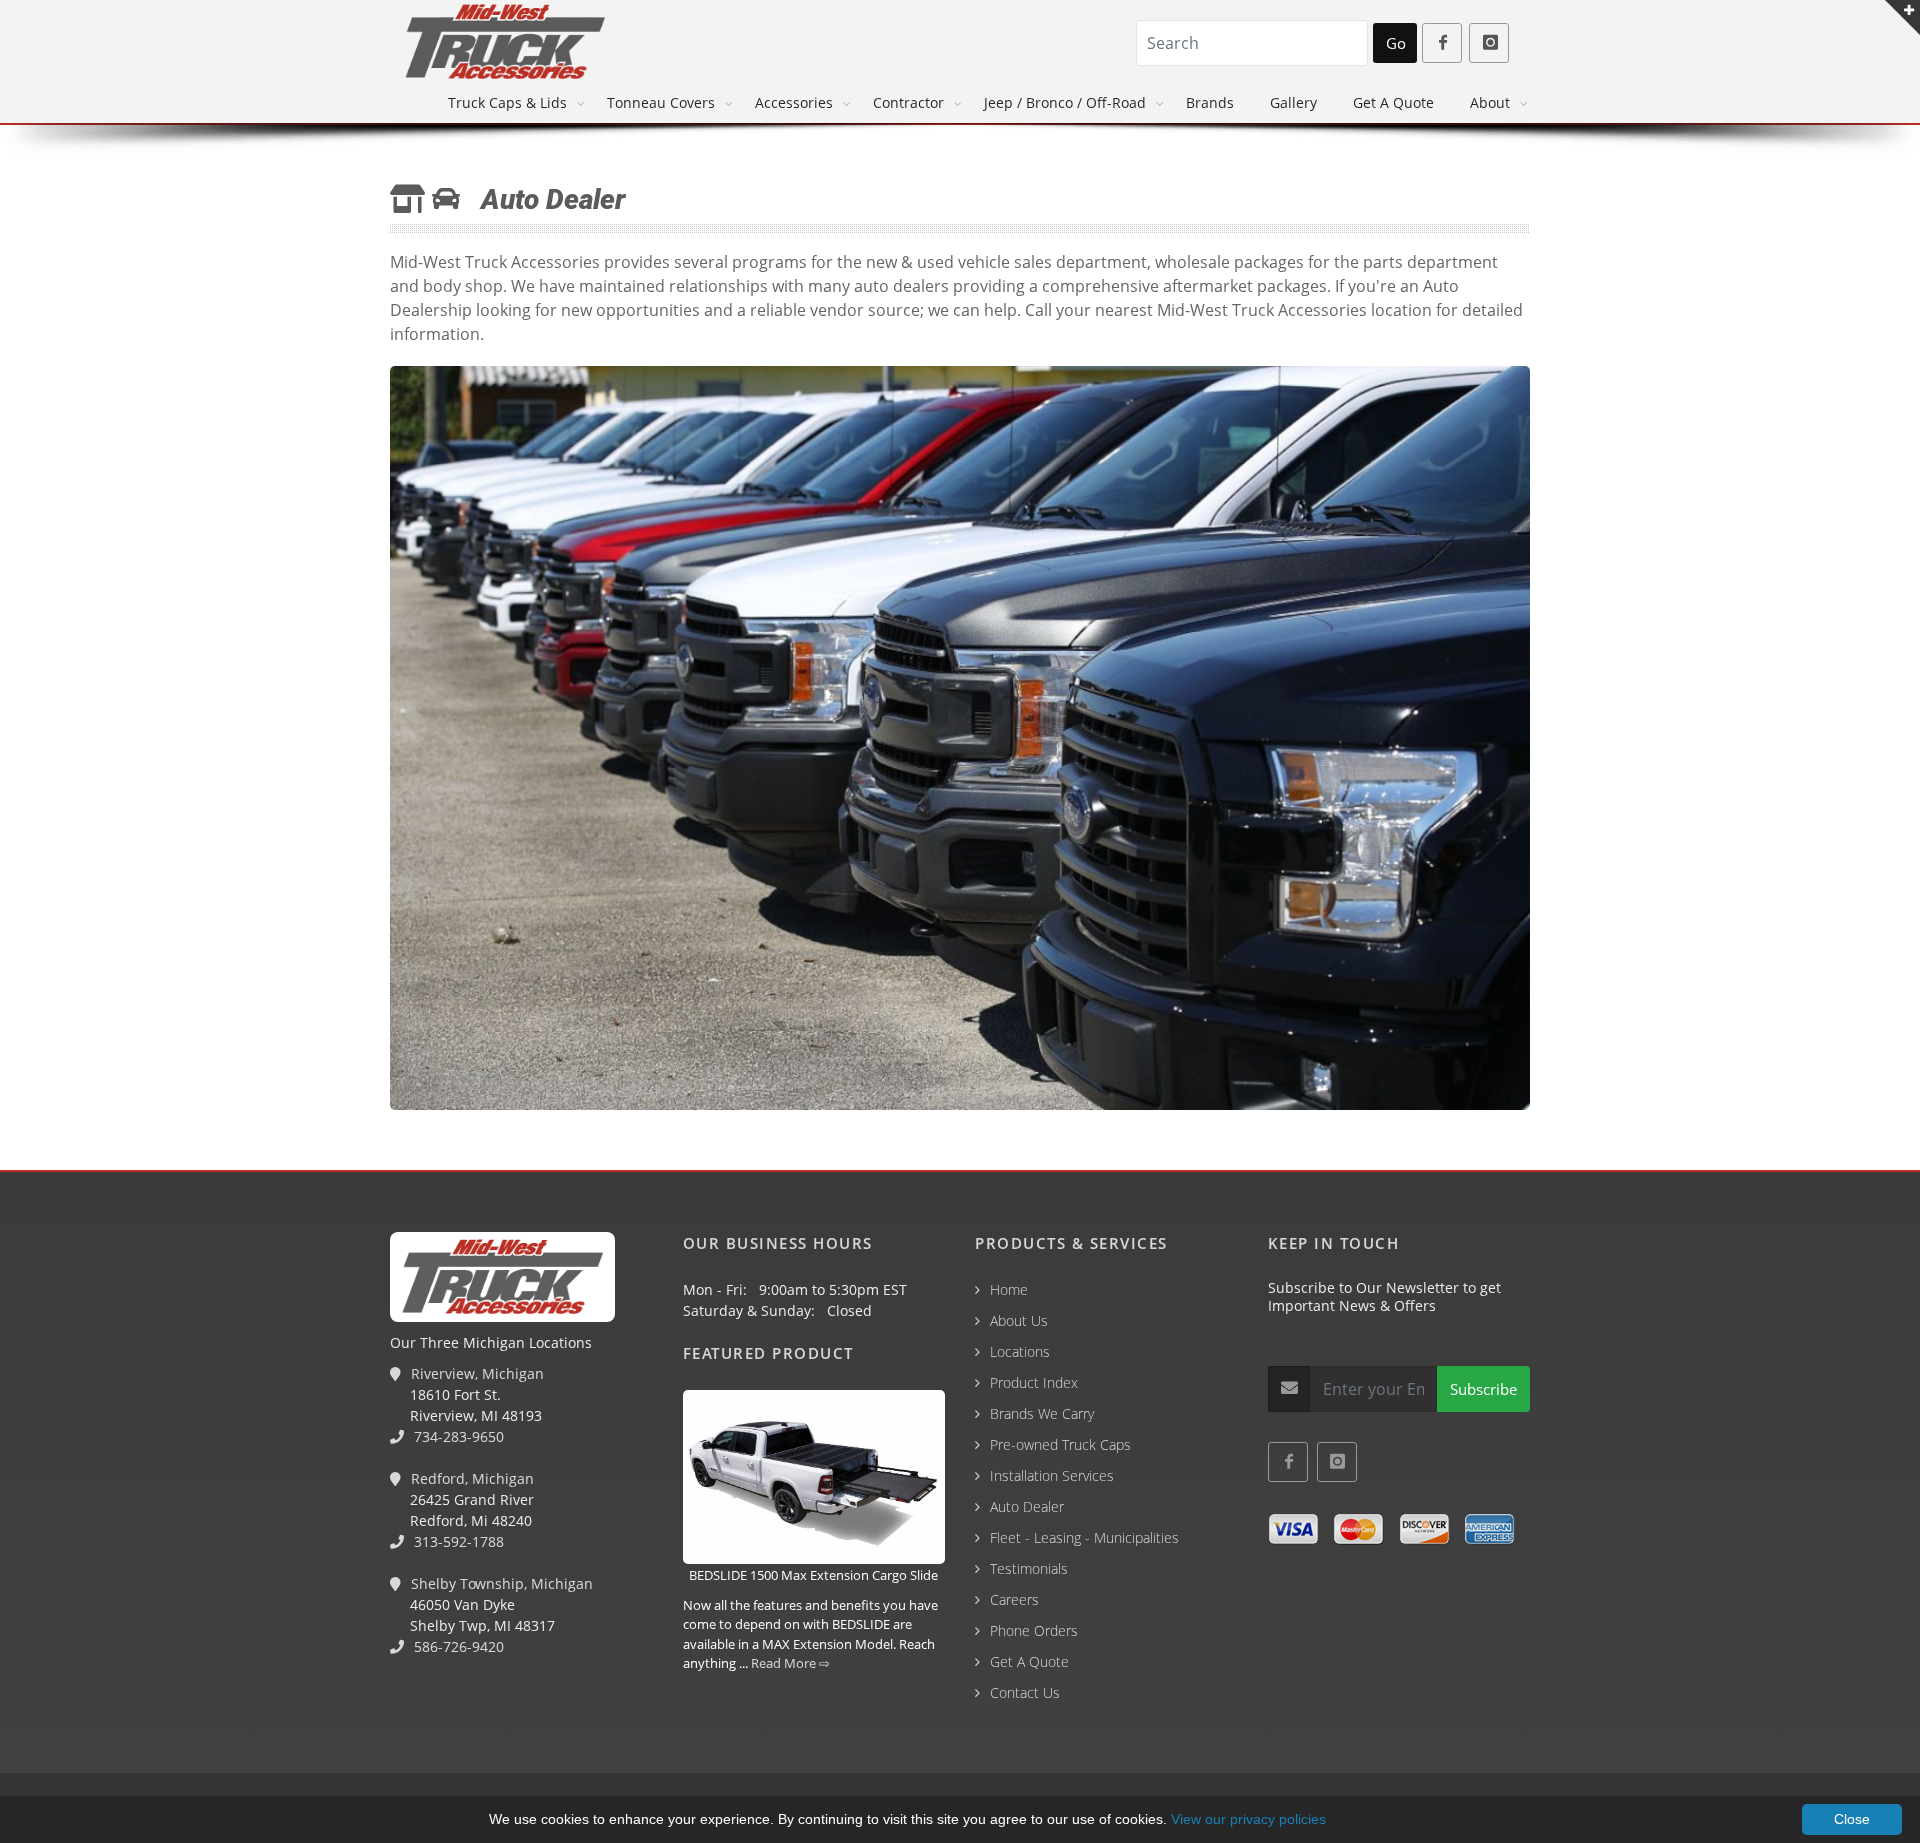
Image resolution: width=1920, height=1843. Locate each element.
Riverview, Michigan (475, 1373)
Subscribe (1483, 1389)
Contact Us (1025, 1692)
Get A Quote (1393, 102)
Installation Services (1052, 1475)
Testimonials (1029, 1568)
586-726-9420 (457, 1646)
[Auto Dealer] (960, 741)
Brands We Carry (1042, 1413)
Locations (1020, 1351)
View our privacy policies (1248, 1819)
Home (1009, 1289)
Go (1396, 43)
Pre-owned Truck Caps (1060, 1444)
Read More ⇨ (790, 1663)
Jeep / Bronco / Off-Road (1065, 102)
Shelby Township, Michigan (500, 1583)
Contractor (908, 102)
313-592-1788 (457, 1541)
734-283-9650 (457, 1436)
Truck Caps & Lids (507, 102)
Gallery (1293, 102)
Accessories (794, 102)
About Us (1019, 1320)
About (1490, 102)
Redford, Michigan (470, 1478)
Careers (1014, 1599)
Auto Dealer (1027, 1506)
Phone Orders (1034, 1630)
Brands (1210, 102)
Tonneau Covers (661, 102)
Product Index (1034, 1382)
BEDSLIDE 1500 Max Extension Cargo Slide (813, 1575)
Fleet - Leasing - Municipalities (1084, 1537)
